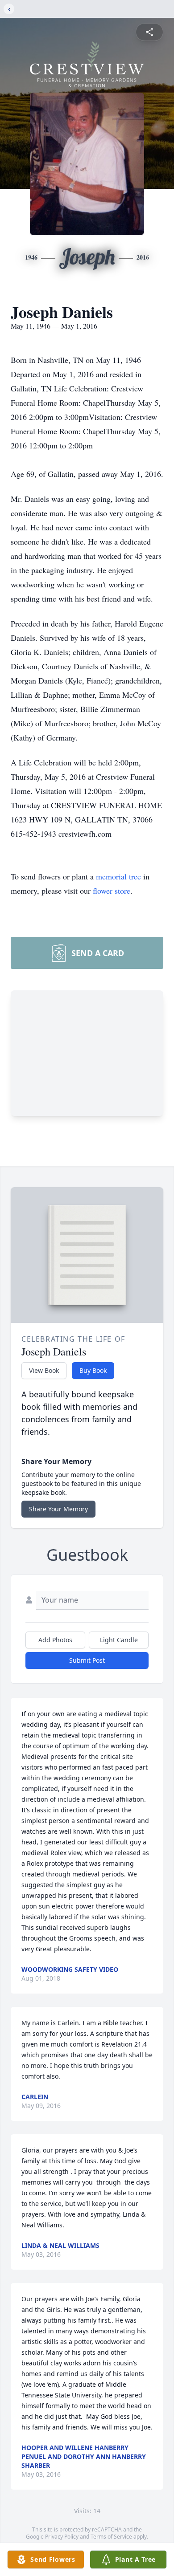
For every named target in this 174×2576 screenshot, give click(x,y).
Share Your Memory (58, 1509)
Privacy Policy (62, 2537)
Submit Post (87, 1660)
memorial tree (118, 876)
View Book (44, 1370)
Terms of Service (111, 2537)
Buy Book (93, 1370)
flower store (112, 891)
